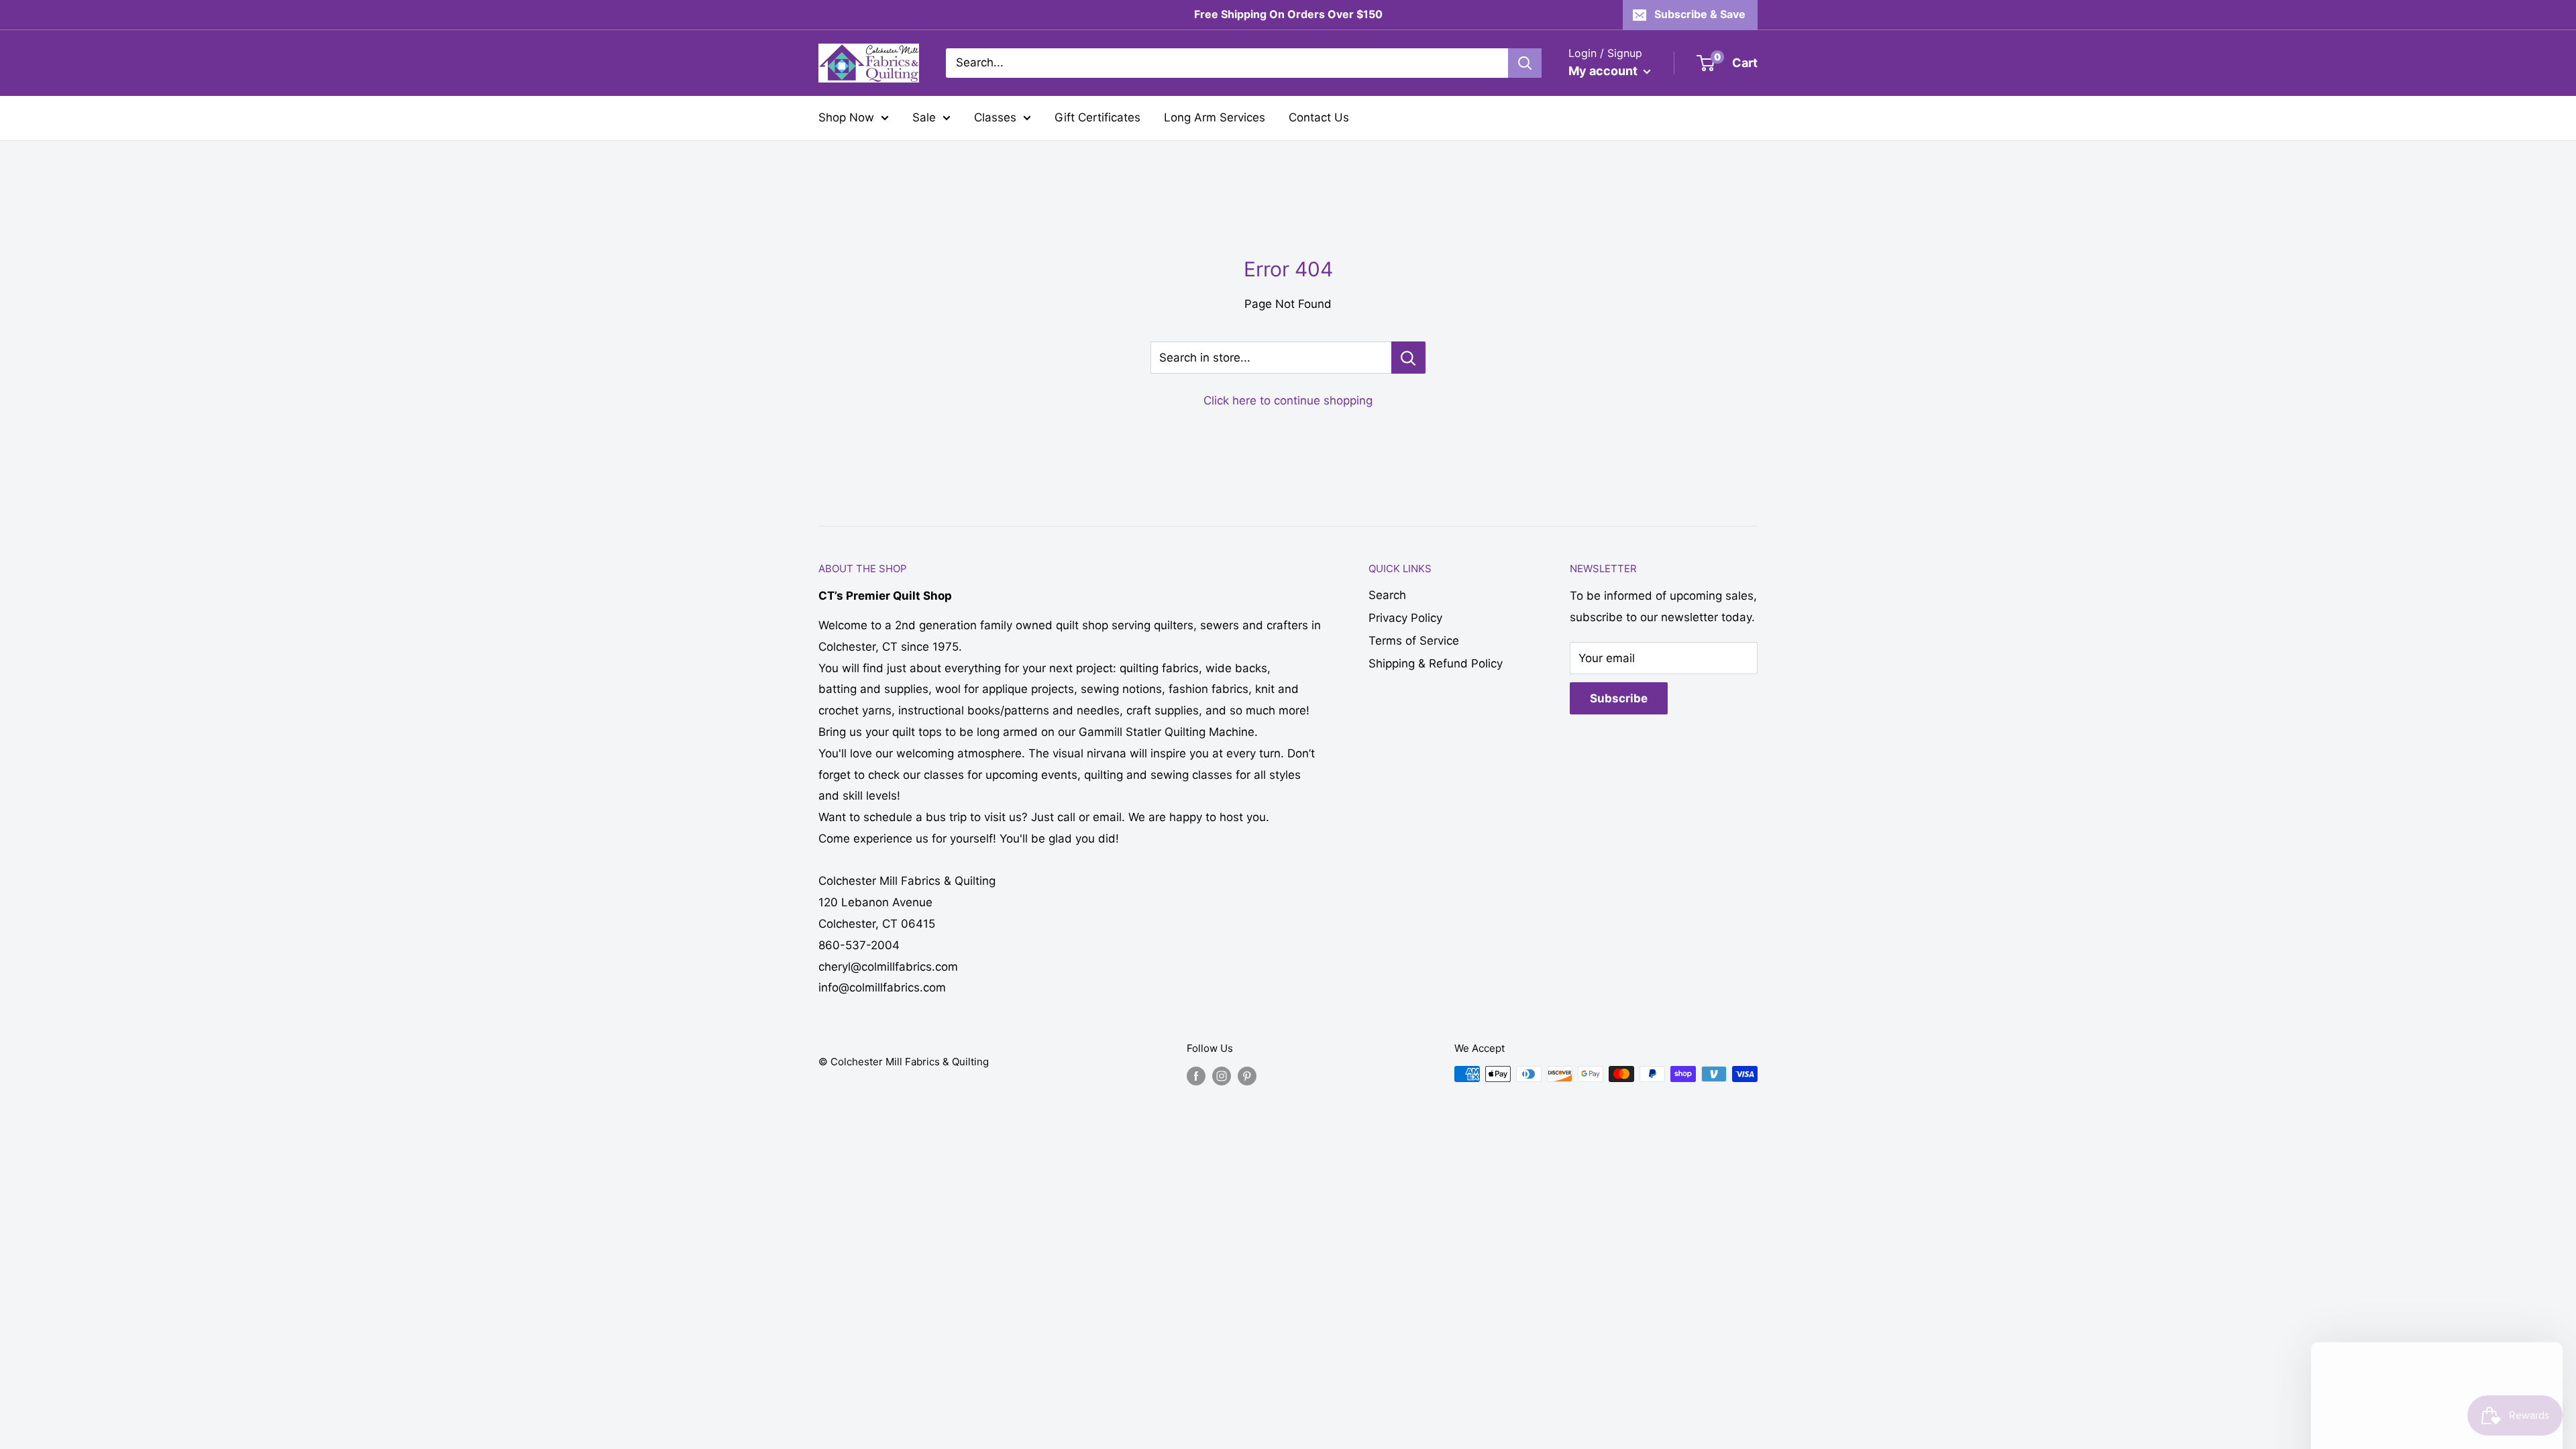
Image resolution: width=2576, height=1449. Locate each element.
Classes (995, 117)
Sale (924, 117)
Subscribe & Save (1700, 14)
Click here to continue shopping (1288, 400)
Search (1387, 595)
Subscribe (1619, 698)
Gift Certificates (1097, 117)
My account (1604, 71)
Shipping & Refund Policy (1436, 663)
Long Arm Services (1215, 117)
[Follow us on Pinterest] (1247, 1076)
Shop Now (846, 117)
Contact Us (1319, 117)
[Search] (1525, 63)
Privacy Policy (1405, 618)
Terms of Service (1414, 641)
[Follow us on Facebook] (1196, 1076)
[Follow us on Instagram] (1222, 1076)
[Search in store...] (1408, 358)
